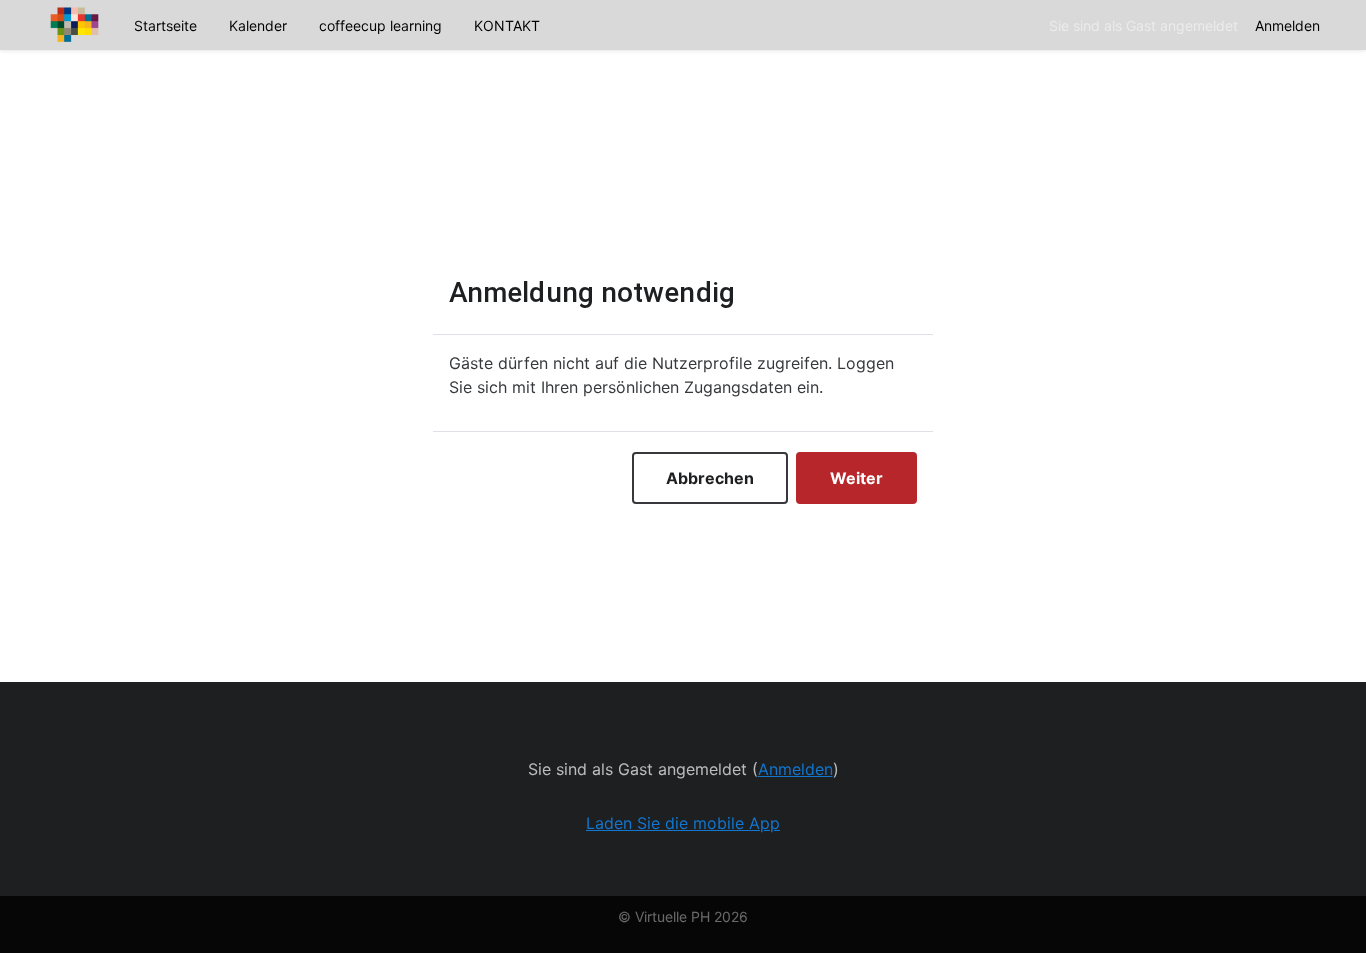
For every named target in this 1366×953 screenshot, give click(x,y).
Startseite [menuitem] (165, 25)
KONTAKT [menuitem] (507, 25)
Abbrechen (710, 478)
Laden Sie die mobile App (683, 823)
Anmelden (1287, 25)
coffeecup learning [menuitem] (380, 25)
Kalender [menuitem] (258, 25)
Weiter (856, 478)
